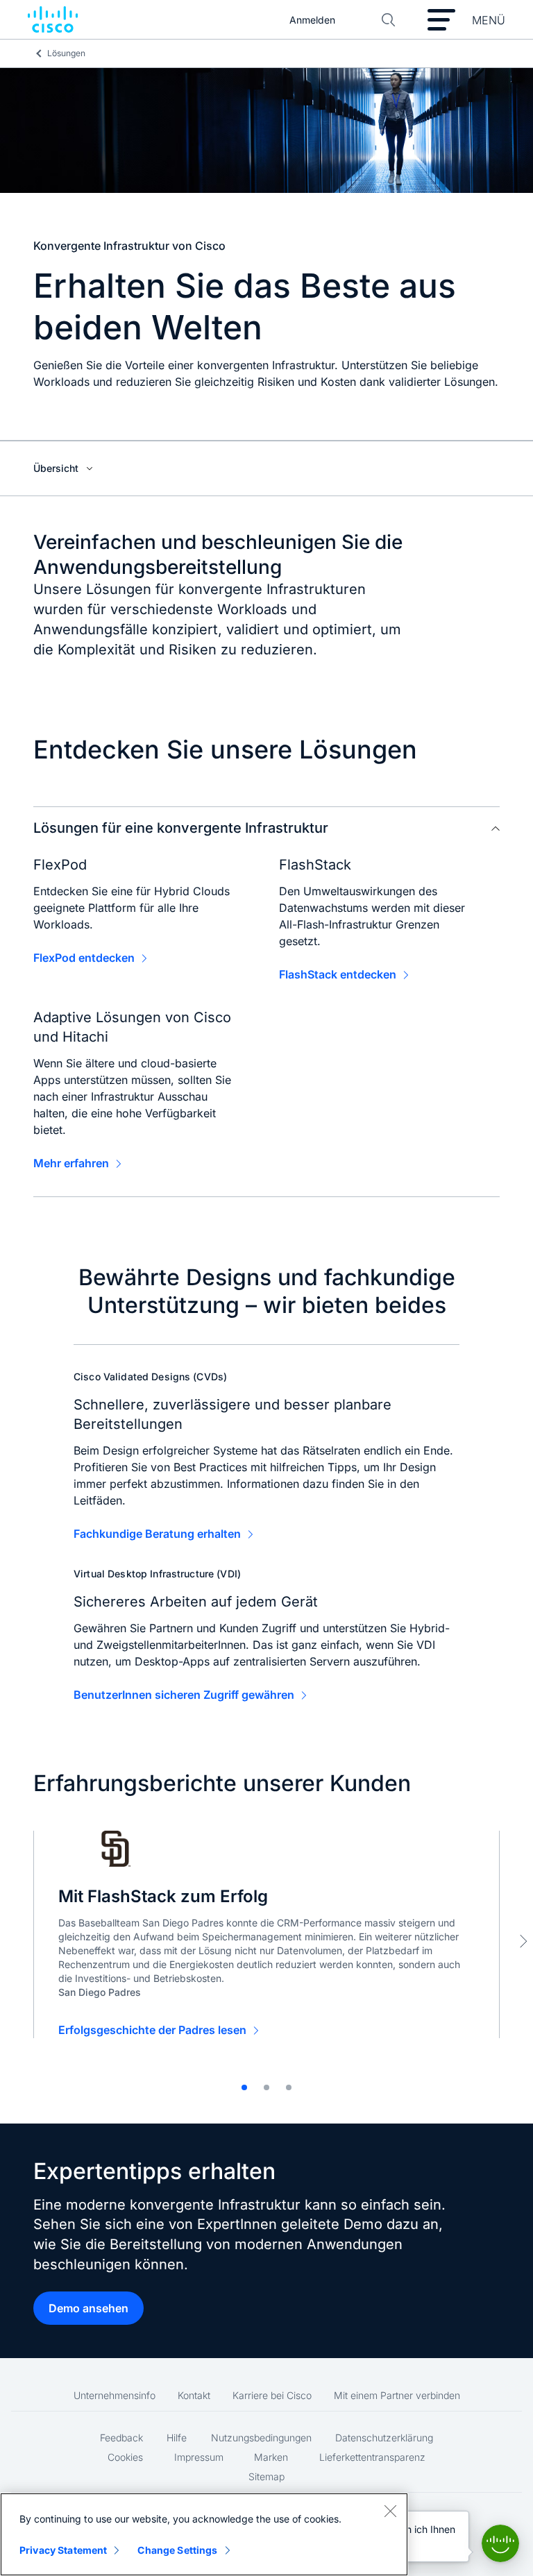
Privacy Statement (63, 2550)
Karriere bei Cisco (272, 2395)
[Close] (390, 2511)
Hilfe (177, 2438)
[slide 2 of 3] (266, 2087)
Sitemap (266, 2476)
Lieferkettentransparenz (372, 2457)
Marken (271, 2457)
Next (523, 1941)
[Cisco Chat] (500, 2543)
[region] (204, 2534)
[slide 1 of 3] (244, 2087)
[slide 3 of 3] (289, 2087)
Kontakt (194, 2395)
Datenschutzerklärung (384, 2438)
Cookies (125, 2457)
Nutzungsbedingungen (261, 2438)
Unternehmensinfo (115, 2395)
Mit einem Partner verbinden (397, 2395)
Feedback (121, 2438)
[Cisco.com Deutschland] (53, 20)
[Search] (389, 20)
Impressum (199, 2457)
